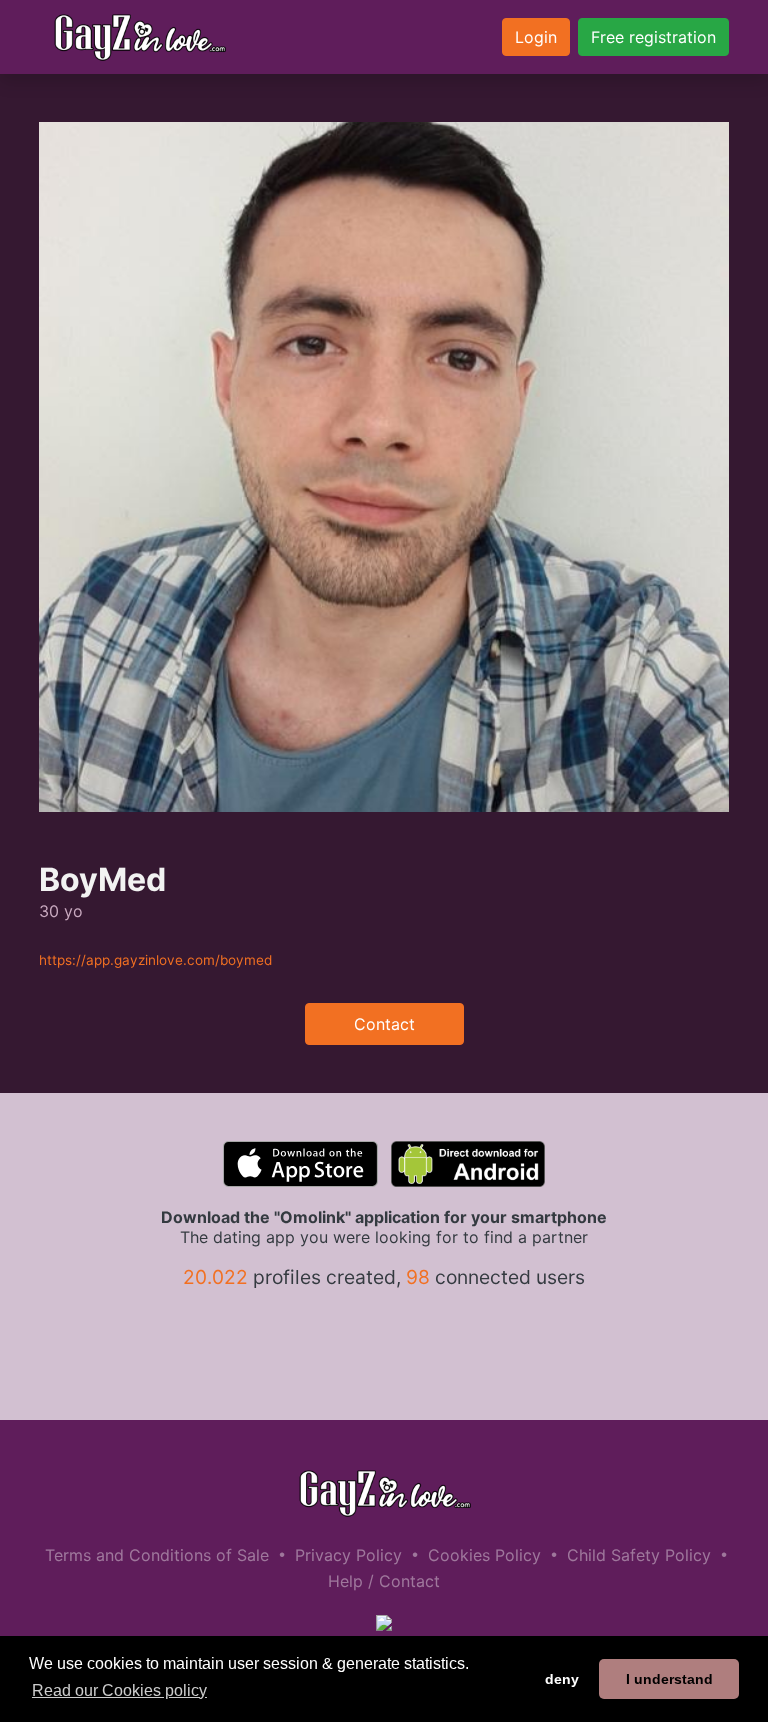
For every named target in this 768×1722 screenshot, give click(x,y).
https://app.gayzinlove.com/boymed (155, 960)
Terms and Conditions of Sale (157, 1555)
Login (536, 37)
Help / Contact (384, 1581)
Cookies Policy (484, 1555)
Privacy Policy (348, 1555)
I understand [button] (669, 1679)
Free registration (653, 37)
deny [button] (562, 1679)
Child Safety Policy (639, 1555)
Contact (384, 1024)
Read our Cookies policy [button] (119, 1690)
